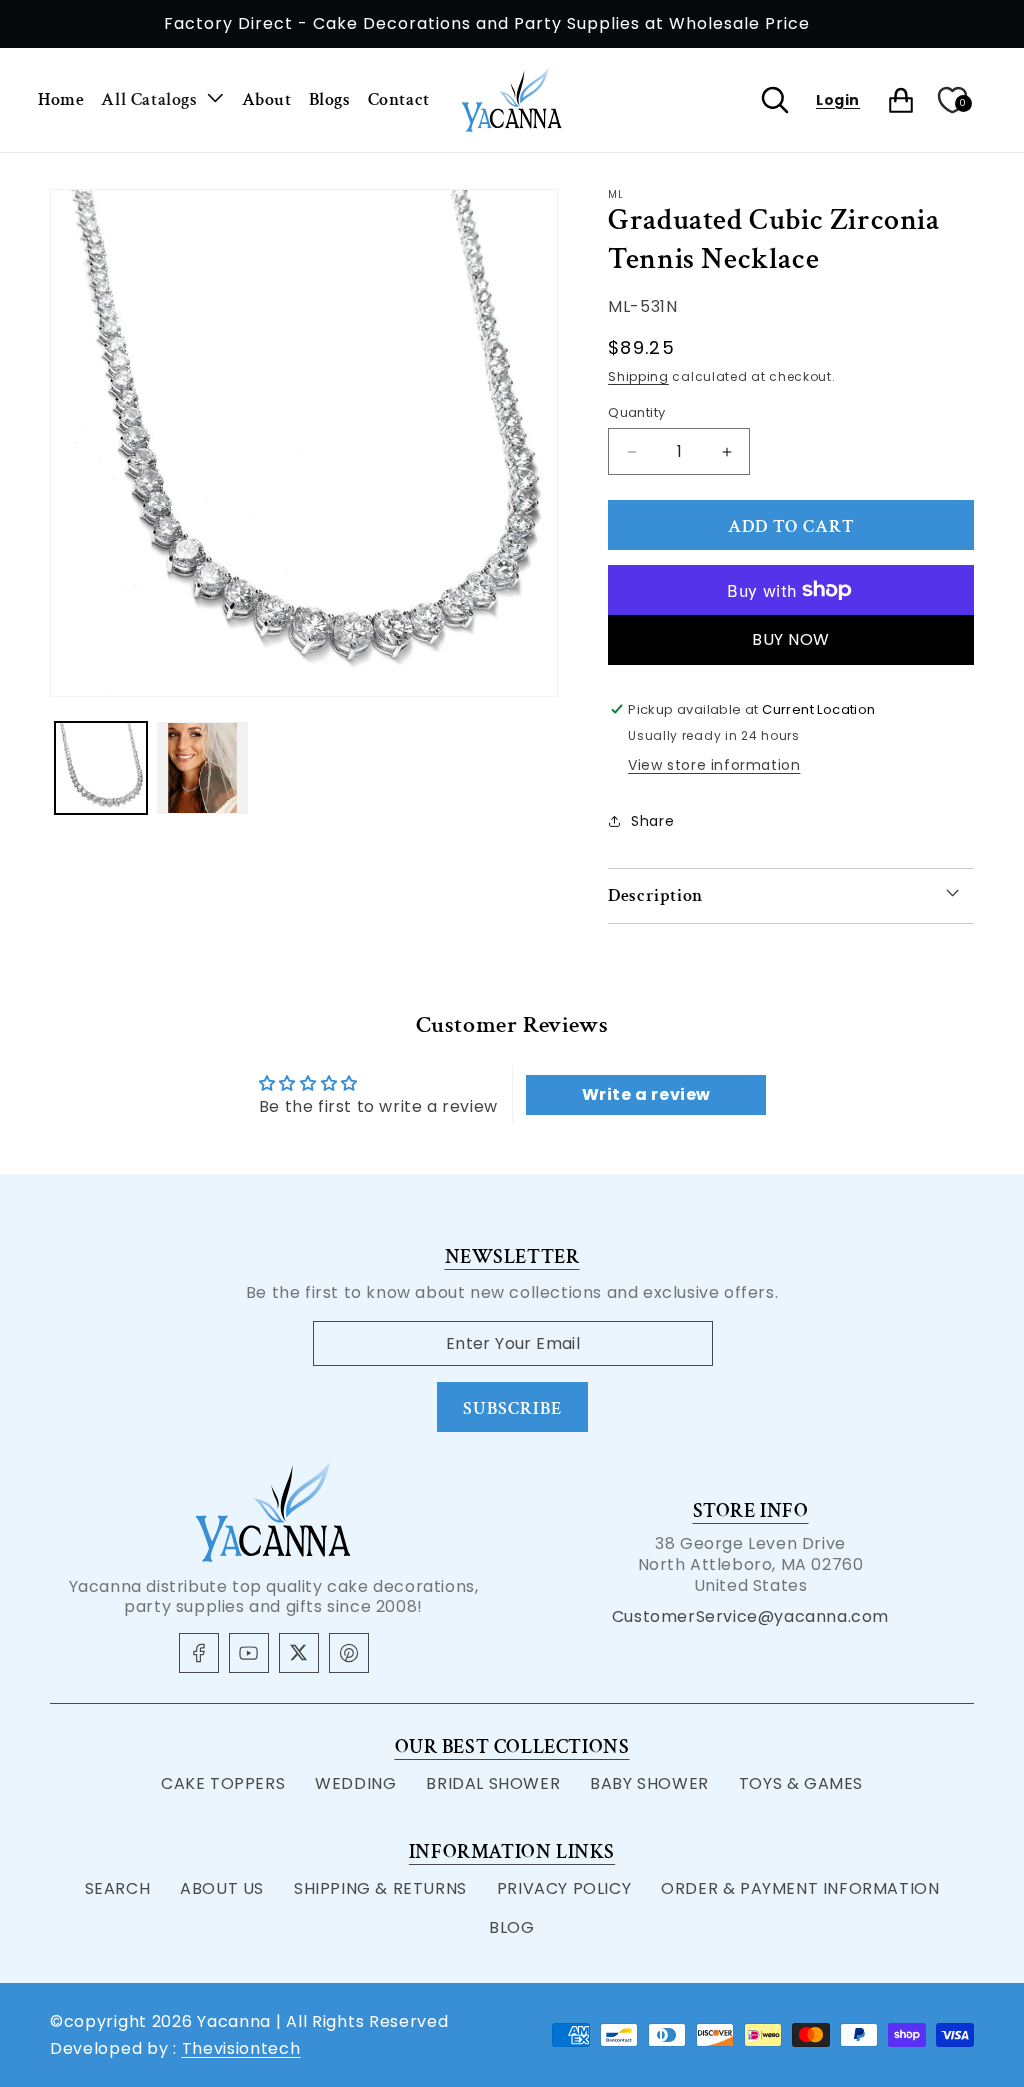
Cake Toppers (223, 1783)
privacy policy (564, 1888)
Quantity (636, 412)
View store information (714, 765)
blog (511, 1927)
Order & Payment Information (800, 1888)
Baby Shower (649, 1783)
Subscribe (512, 1408)
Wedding (355, 1783)
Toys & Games (801, 1783)
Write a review (646, 1094)
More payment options (791, 639)
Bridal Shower (493, 1783)
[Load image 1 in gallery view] (101, 768)
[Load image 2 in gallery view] (203, 768)
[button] (162, 100)
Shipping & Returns (380, 1888)
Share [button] (652, 821)
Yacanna (234, 2021)
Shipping (638, 376)
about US (222, 1888)
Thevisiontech (241, 2048)
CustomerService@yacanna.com (750, 1616)
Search (118, 1888)
